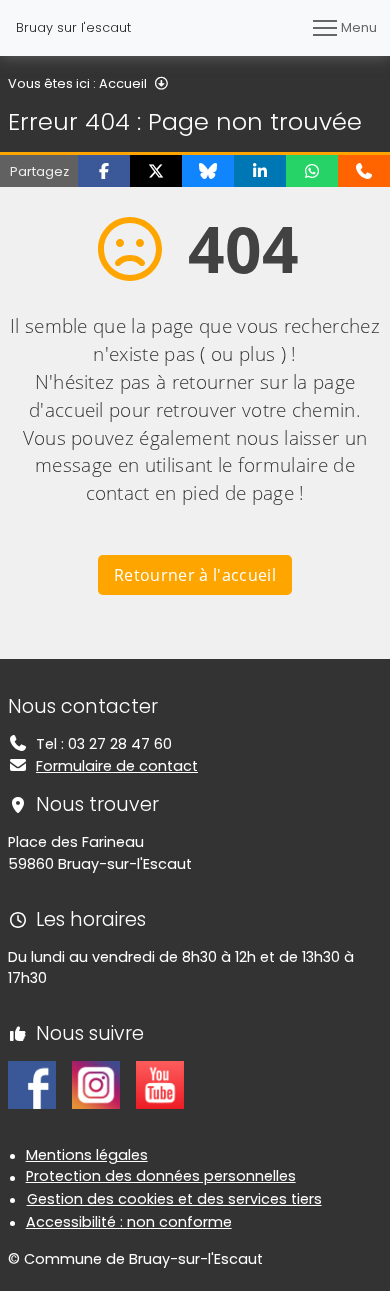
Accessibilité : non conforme (129, 1222)
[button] (104, 171)
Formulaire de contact (117, 766)
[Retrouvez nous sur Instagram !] (96, 1084)
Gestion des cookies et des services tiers (174, 1199)
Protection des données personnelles (161, 1176)
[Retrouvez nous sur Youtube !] (160, 1084)
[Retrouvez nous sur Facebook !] (32, 1084)
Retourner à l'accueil (195, 575)
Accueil (123, 83)
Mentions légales (87, 1155)
